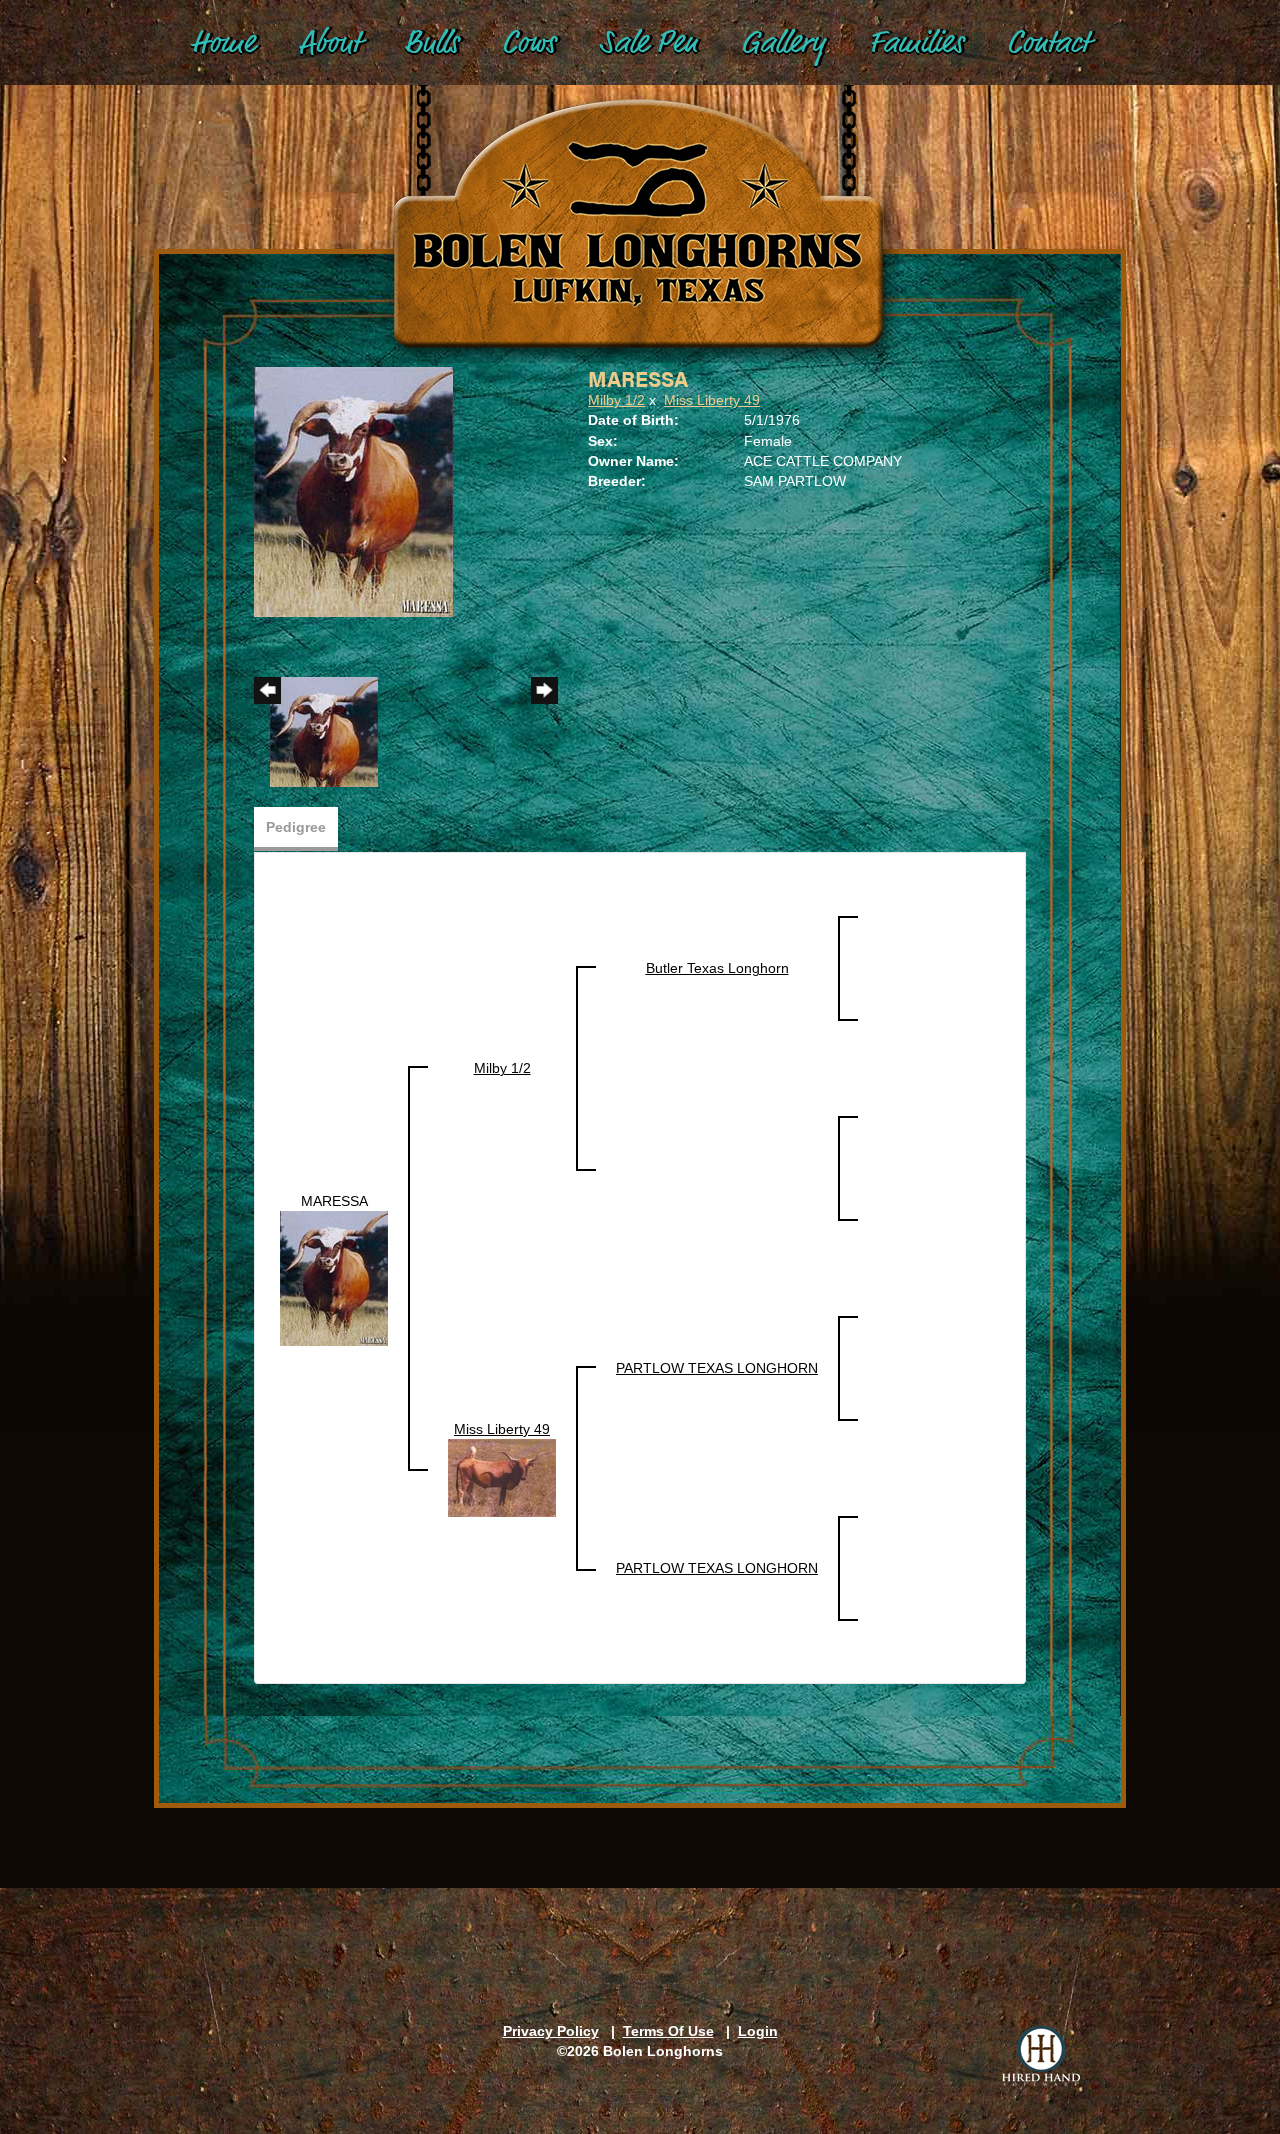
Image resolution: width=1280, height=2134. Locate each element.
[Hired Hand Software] (1041, 2056)
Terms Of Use (668, 2031)
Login (758, 2031)
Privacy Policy (551, 2031)
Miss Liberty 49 (712, 400)
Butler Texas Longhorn (717, 968)
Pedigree (296, 827)
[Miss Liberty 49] (502, 1477)
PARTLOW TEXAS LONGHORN (717, 1368)
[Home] (640, 201)
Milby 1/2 (616, 400)
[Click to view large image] (353, 491)
